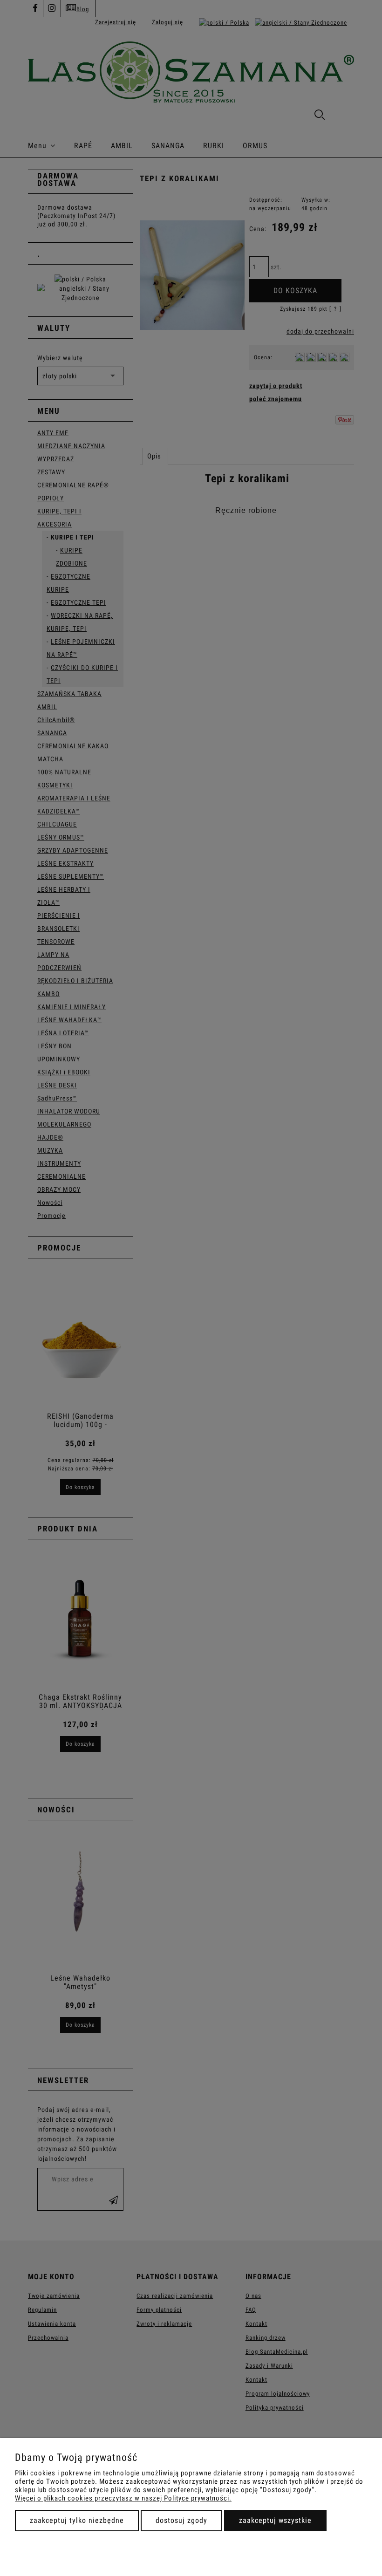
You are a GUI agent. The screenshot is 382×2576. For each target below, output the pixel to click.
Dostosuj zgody (181, 2520)
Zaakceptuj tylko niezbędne (77, 2520)
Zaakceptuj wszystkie (275, 2520)
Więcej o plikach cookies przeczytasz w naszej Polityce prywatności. (123, 2498)
